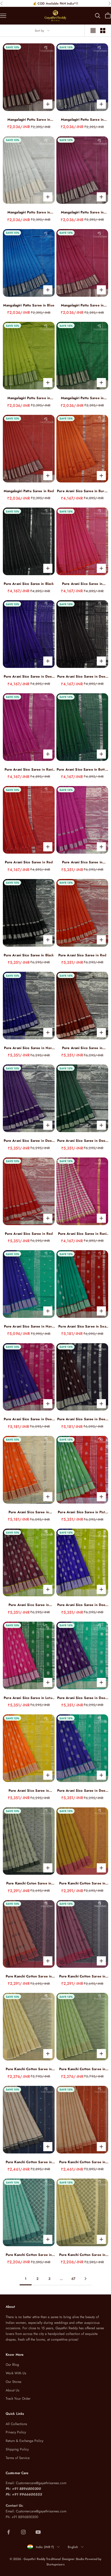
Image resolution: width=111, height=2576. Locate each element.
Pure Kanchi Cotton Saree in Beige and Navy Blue (29, 2162)
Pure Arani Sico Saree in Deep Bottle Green (82, 1141)
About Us (13, 2390)
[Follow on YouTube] (38, 2532)
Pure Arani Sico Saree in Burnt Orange (82, 491)
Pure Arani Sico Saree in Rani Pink (29, 770)
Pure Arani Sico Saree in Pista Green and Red (82, 1512)
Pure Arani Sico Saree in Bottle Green (82, 770)
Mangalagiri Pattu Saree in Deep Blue (82, 120)
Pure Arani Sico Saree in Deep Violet (29, 1141)
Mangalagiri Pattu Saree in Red (29, 491)
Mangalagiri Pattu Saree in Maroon (29, 120)
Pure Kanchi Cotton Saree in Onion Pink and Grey (82, 1976)
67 (73, 2279)
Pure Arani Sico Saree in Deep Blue (29, 677)
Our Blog (12, 2365)
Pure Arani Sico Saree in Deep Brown (82, 677)
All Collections (16, 2424)
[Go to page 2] (85, 2279)
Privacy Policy (16, 2432)
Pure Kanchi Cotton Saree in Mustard (82, 1883)
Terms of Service (18, 2458)
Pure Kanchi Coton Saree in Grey (29, 1883)
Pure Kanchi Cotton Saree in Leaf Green (82, 2255)
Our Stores (14, 2382)
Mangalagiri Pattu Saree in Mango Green (82, 398)
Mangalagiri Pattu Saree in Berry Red (82, 305)
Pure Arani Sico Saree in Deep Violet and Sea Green (82, 1698)
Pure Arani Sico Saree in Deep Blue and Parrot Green (82, 1605)
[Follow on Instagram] (23, 2532)
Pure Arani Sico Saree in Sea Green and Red (82, 1327)
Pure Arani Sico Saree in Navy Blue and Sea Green (29, 1327)
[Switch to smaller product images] (103, 31)
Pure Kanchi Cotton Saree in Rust (29, 1976)
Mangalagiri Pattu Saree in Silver (29, 212)
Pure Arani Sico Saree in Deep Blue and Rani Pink (29, 1419)
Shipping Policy (17, 2449)
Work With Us (16, 2373)
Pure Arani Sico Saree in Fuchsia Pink (82, 584)
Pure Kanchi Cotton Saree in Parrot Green (82, 2069)
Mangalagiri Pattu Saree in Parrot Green (29, 398)
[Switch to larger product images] (93, 31)
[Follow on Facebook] (9, 2532)
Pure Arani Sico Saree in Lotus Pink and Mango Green (29, 1698)
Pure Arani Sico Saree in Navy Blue (29, 1048)
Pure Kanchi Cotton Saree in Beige (29, 2069)
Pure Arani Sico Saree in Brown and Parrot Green (29, 1605)
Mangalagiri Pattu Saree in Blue (29, 305)
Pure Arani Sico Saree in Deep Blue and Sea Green (82, 1791)
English (73, 2547)
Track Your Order (18, 2399)
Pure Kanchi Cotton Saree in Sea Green (29, 2255)
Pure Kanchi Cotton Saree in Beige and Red (82, 2162)
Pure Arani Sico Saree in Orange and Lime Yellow (29, 1791)
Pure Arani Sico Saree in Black (29, 584)
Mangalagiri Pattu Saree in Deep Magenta (82, 212)
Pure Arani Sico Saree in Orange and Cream (29, 1512)
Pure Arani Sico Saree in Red (29, 862)
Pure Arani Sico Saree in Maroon (82, 1048)
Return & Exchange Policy (24, 2441)
